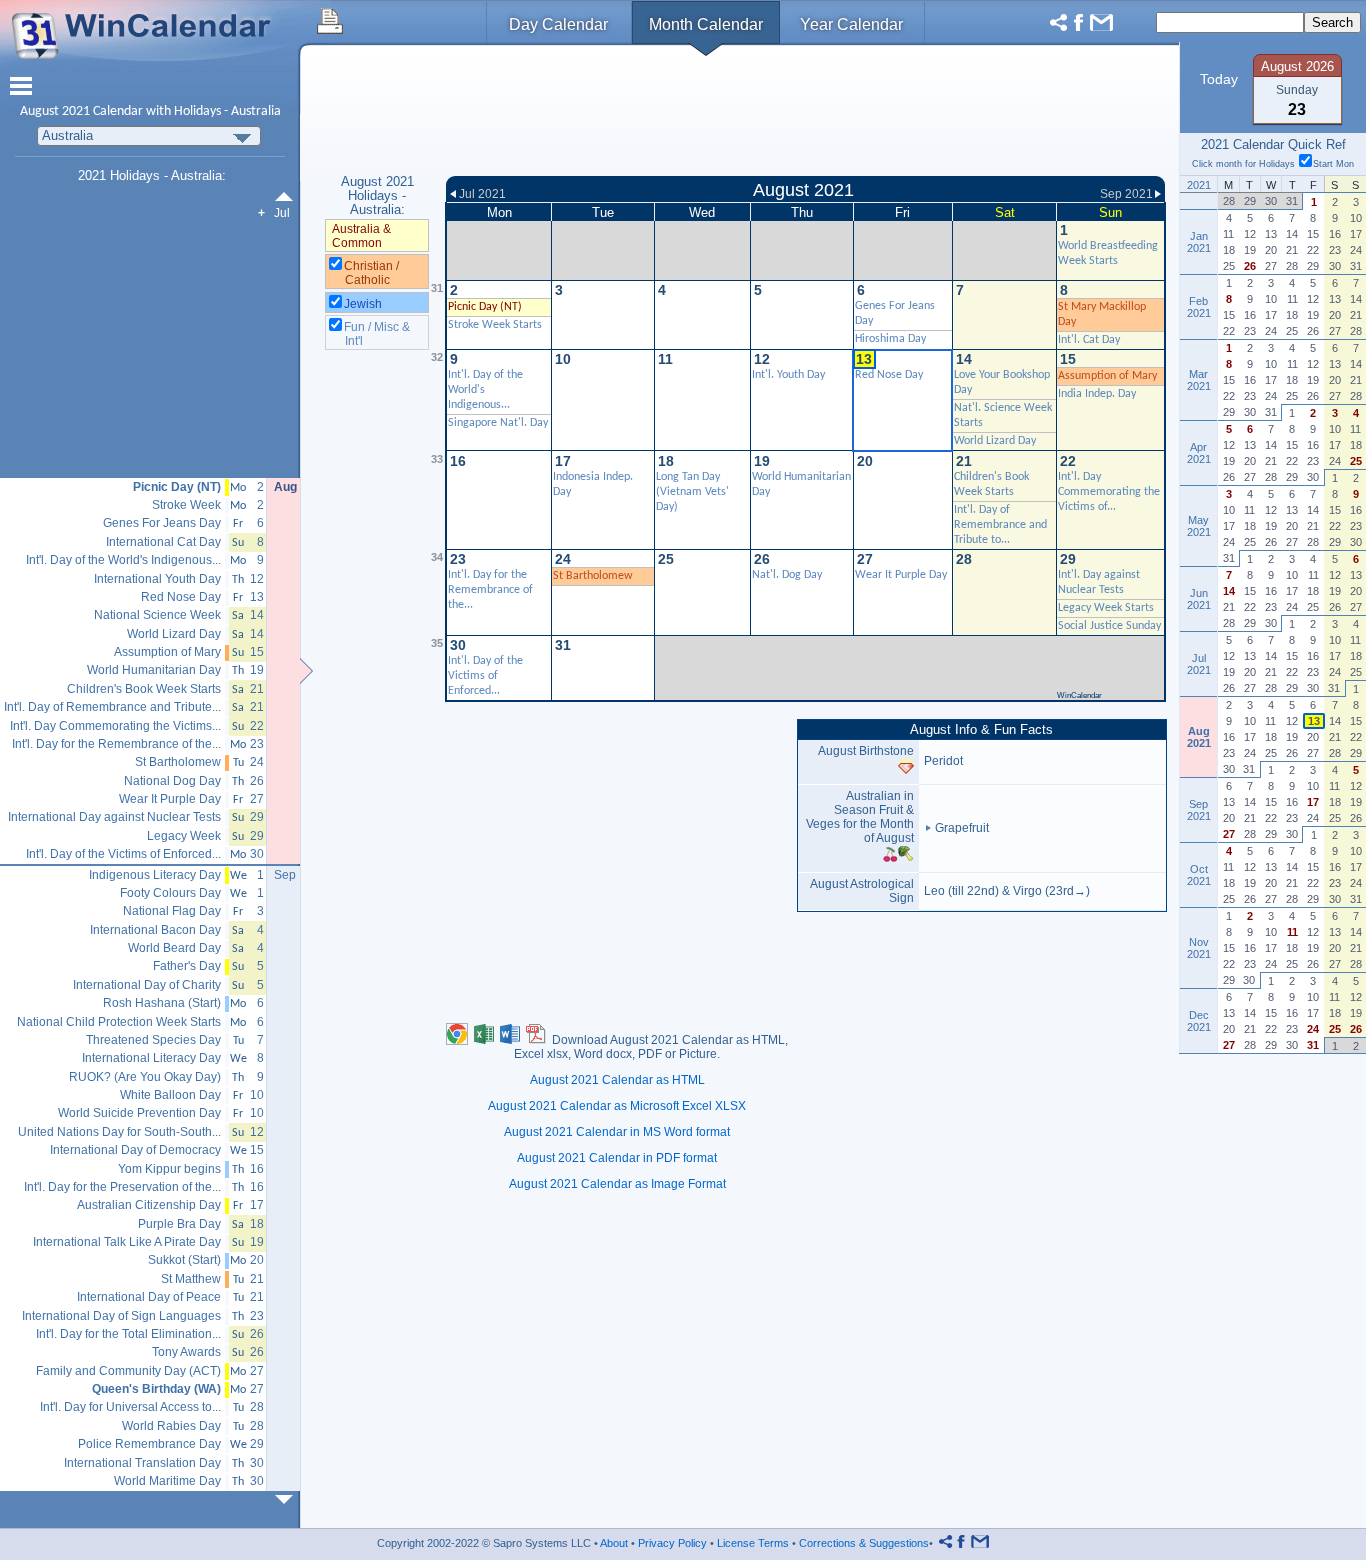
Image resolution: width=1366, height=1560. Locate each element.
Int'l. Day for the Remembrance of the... (490, 590)
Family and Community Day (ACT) (128, 1371)
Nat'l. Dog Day (787, 575)
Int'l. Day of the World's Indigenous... (123, 560)
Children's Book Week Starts (144, 689)
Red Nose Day (181, 597)
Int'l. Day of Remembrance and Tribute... (112, 707)
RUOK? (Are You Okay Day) (145, 1077)
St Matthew (191, 1279)
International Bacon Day (155, 930)
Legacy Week (184, 836)
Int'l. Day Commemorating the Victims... (115, 726)
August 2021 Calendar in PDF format (617, 1158)
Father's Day (187, 966)
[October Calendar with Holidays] (288, 1499)
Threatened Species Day (153, 1040)
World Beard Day (174, 948)
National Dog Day (172, 781)
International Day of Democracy (135, 1150)
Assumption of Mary (1107, 376)
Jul (282, 213)
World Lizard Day (995, 441)
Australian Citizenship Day (149, 1205)
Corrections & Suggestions (864, 1543)
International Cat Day (163, 542)
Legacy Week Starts (1106, 608)
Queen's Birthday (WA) (156, 1389)
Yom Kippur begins (169, 1169)
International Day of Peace (149, 1297)
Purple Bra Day (179, 1224)
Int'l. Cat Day (1089, 340)
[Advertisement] (805, 113)
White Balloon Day (170, 1095)
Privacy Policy (672, 1543)
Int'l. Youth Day (788, 375)
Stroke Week (186, 505)
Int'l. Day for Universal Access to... (130, 1407)
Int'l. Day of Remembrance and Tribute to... (1000, 525)
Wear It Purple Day (901, 575)
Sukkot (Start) (184, 1260)
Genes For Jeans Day (162, 523)
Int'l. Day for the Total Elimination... (128, 1334)
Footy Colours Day (170, 893)
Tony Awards (186, 1352)
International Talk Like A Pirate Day (127, 1242)
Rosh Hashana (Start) (162, 1003)
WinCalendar (1079, 695)
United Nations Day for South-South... (119, 1132)
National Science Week (157, 615)
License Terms (753, 1543)
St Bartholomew (593, 576)
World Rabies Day (171, 1426)
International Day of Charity (147, 985)
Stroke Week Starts (495, 325)
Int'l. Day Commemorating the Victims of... (1109, 492)
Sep (285, 875)
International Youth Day (157, 579)
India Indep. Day (1097, 394)
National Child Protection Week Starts (119, 1022)
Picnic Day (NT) (177, 487)
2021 (76, 111)
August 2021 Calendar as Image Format (617, 1184)
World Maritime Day (167, 1481)
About (614, 1543)
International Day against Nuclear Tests (114, 817)
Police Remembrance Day (149, 1444)
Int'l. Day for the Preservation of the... (122, 1187)
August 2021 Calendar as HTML (617, 1080)
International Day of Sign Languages (121, 1316)
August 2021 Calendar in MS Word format (617, 1132)
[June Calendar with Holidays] (288, 196)
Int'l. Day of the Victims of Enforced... (485, 676)
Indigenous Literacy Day (155, 875)
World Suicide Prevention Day (139, 1113)
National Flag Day (172, 911)
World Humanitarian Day (154, 670)
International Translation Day (142, 1463)
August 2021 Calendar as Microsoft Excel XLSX (617, 1106)
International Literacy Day (151, 1058)
